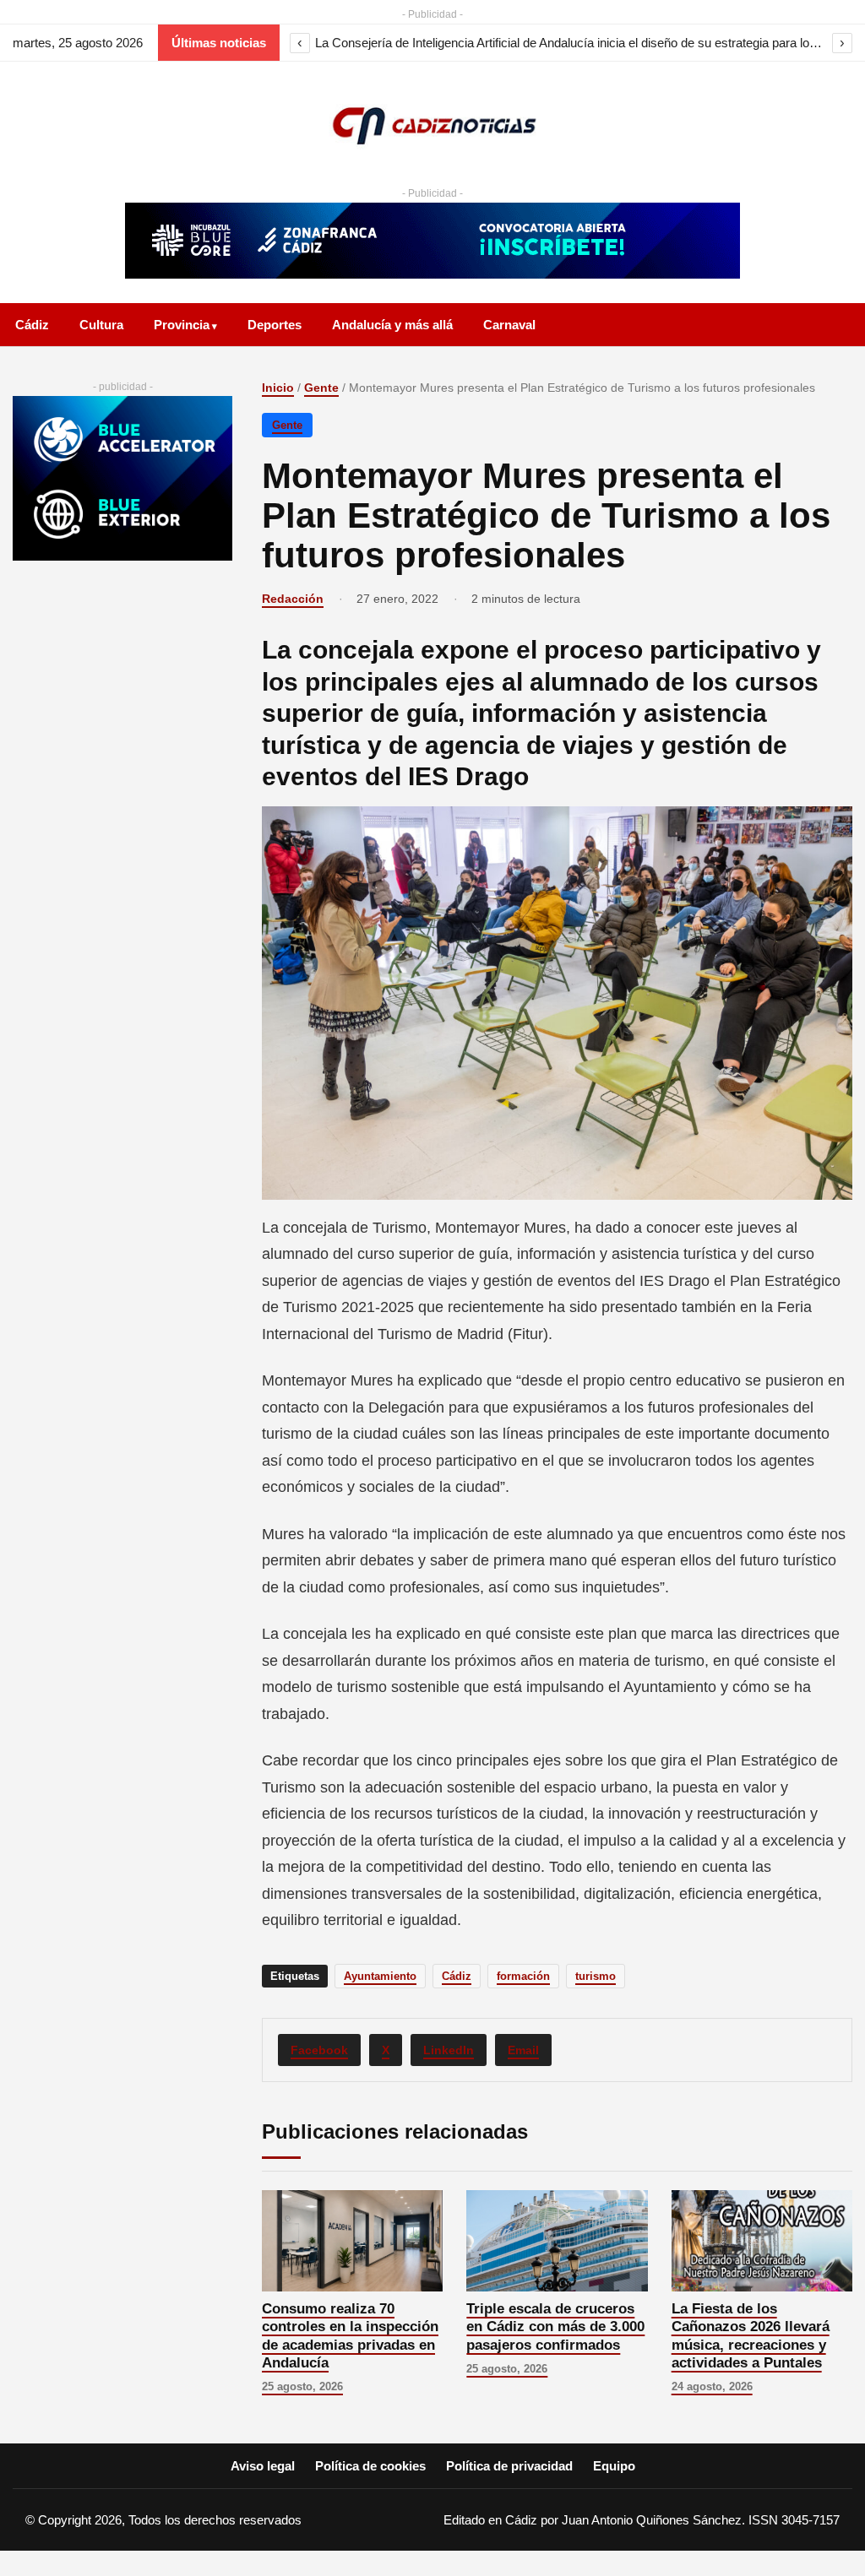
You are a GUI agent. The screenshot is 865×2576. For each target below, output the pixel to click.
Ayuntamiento (380, 1976)
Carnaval (509, 325)
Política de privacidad (509, 2466)
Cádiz (32, 325)
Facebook (319, 2050)
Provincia (182, 325)
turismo (596, 1976)
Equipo (614, 2466)
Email (523, 2050)
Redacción (293, 599)
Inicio (278, 388)
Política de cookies (370, 2466)
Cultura (101, 325)
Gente (321, 388)
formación (523, 1976)
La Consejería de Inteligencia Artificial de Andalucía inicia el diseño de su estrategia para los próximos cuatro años (571, 43)
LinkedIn (449, 2050)
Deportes (275, 325)
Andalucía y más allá (392, 325)
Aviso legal (263, 2466)
